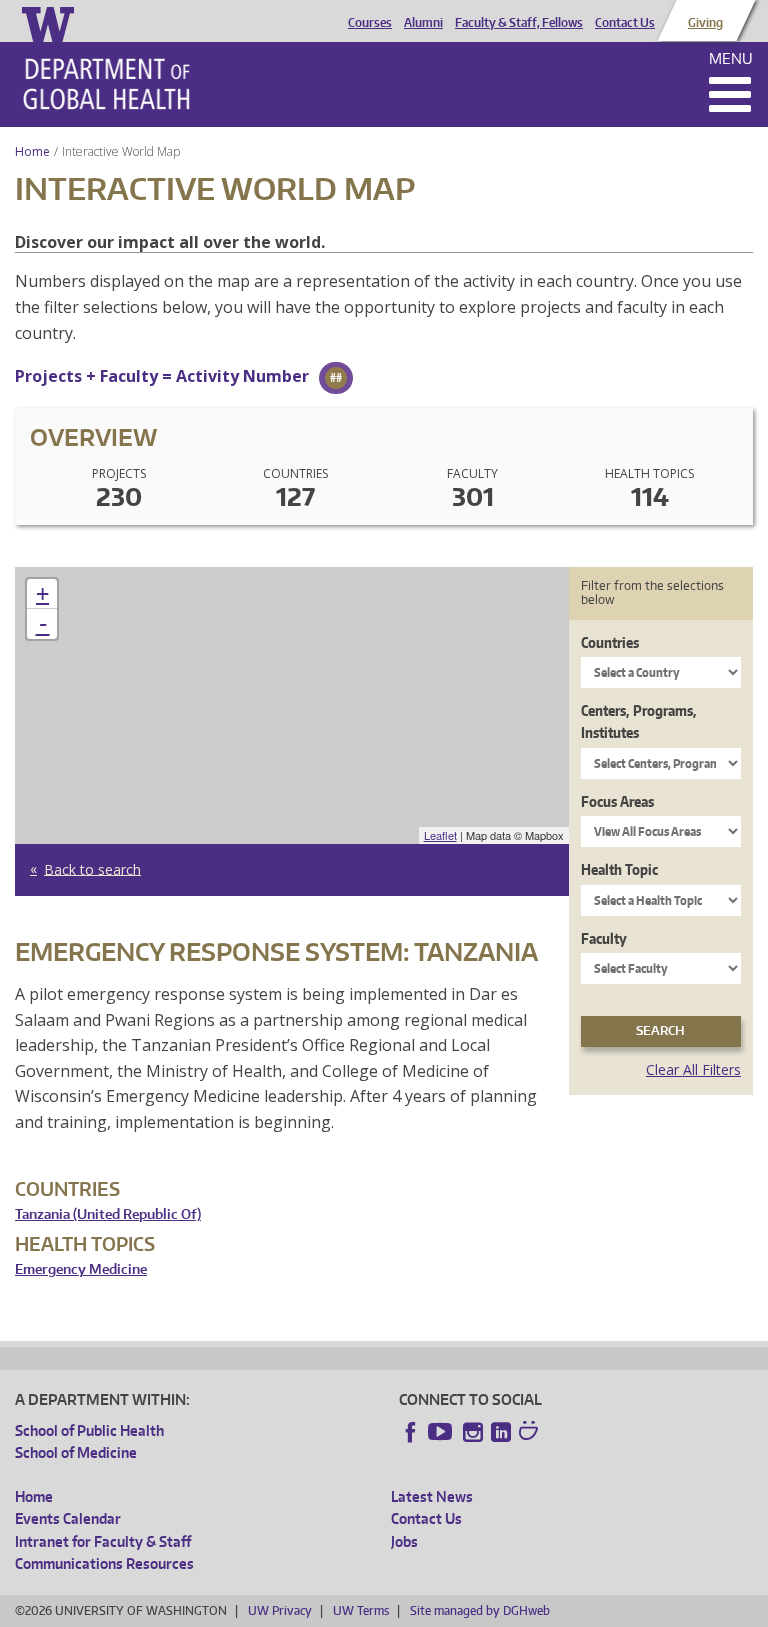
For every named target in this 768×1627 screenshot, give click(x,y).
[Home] (106, 84)
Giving (705, 23)
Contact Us (625, 23)
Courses (370, 23)
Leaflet (440, 835)
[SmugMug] (531, 1433)
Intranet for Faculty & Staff (103, 1541)
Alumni (423, 23)
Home (32, 151)
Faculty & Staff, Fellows (519, 23)
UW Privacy (280, 1610)
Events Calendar (68, 1518)
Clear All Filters (693, 1069)
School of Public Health (89, 1430)
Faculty (604, 938)
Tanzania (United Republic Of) (108, 1214)
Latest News (432, 1496)
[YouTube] (442, 1432)
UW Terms (361, 1610)
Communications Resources (104, 1563)
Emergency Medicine (81, 1269)
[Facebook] (411, 1432)
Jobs (404, 1541)
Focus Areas (617, 801)
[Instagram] (473, 1432)
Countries (610, 642)
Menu (731, 58)
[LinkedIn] (501, 1432)
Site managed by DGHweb (480, 1610)
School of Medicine (76, 1452)
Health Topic (619, 869)
